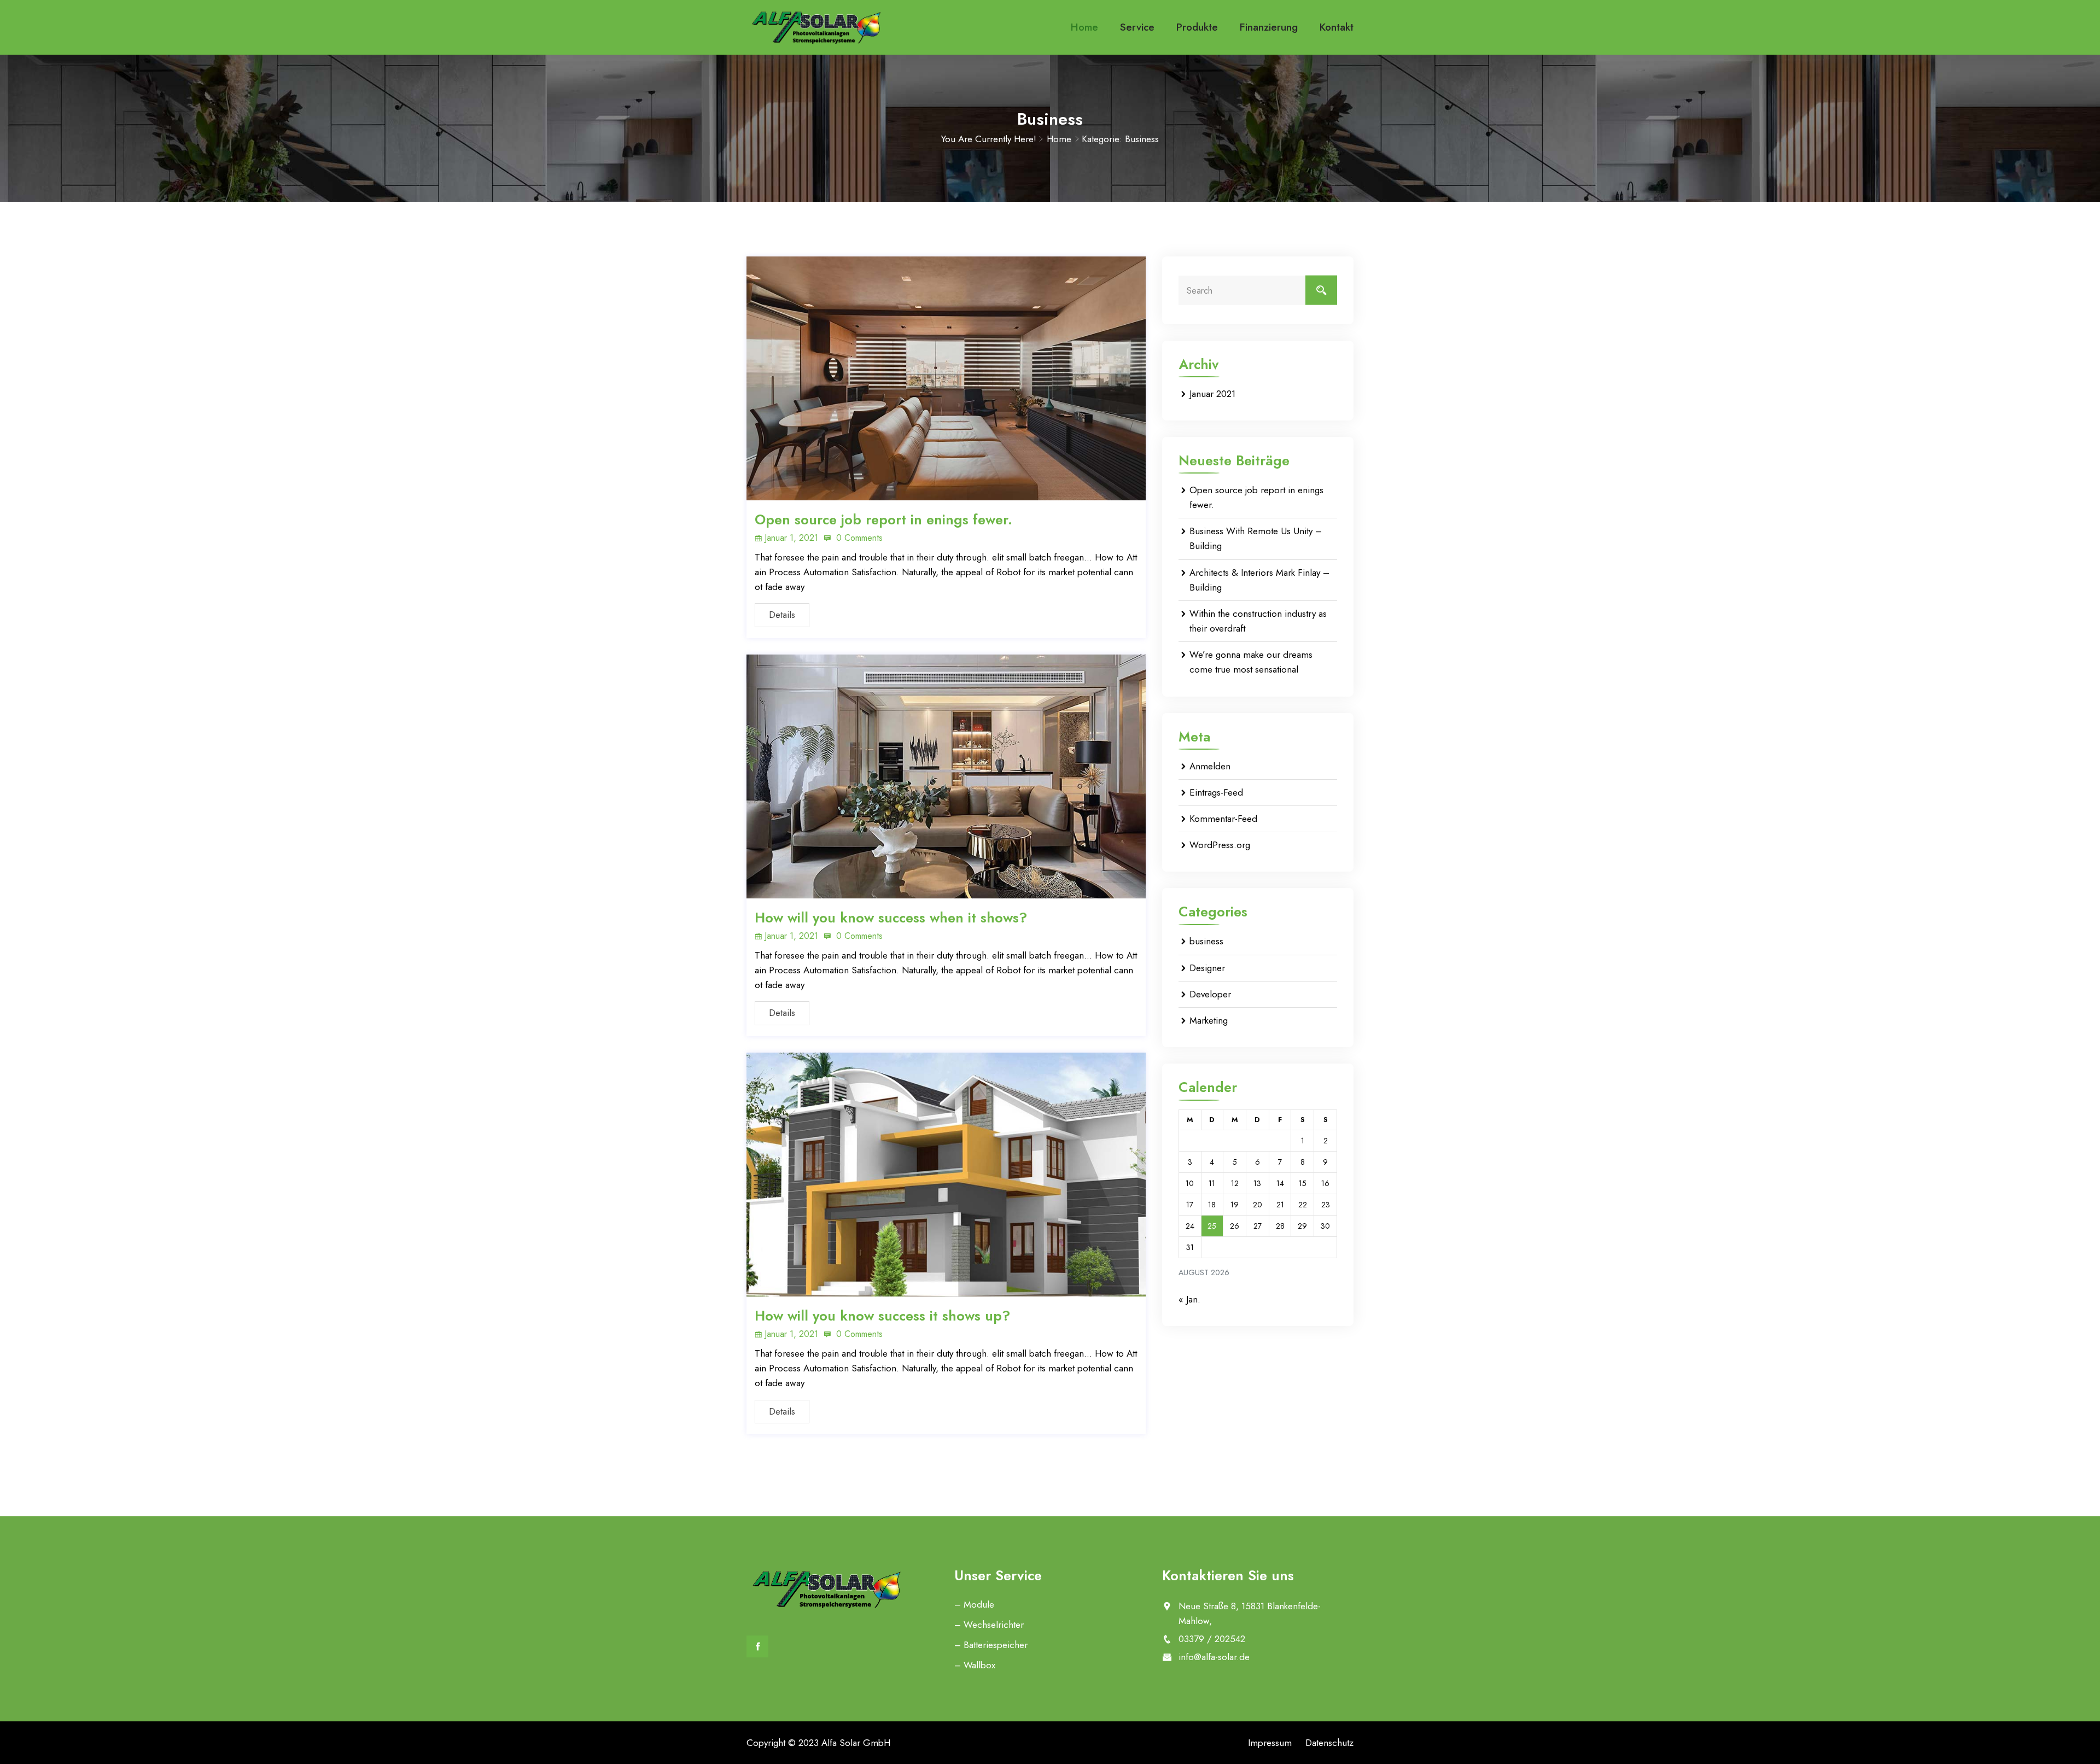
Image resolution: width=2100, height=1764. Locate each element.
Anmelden (1210, 766)
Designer (1207, 968)
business (1206, 941)
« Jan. (1189, 1299)
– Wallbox (975, 1665)
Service (1137, 27)
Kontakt (1337, 27)
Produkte (1197, 27)
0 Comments (858, 538)
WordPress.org (1220, 845)
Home (1084, 27)
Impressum (1270, 1743)
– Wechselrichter (989, 1625)
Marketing (1209, 1020)
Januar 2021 (1212, 394)
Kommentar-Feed (1223, 819)
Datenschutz (1329, 1743)
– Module (974, 1604)
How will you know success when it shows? (891, 918)
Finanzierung (1269, 27)
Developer (1210, 994)
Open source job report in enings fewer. (883, 519)
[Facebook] (757, 1646)
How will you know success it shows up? (882, 1316)
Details (782, 615)
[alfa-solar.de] (816, 27)
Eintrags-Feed (1216, 792)
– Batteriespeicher (991, 1645)
